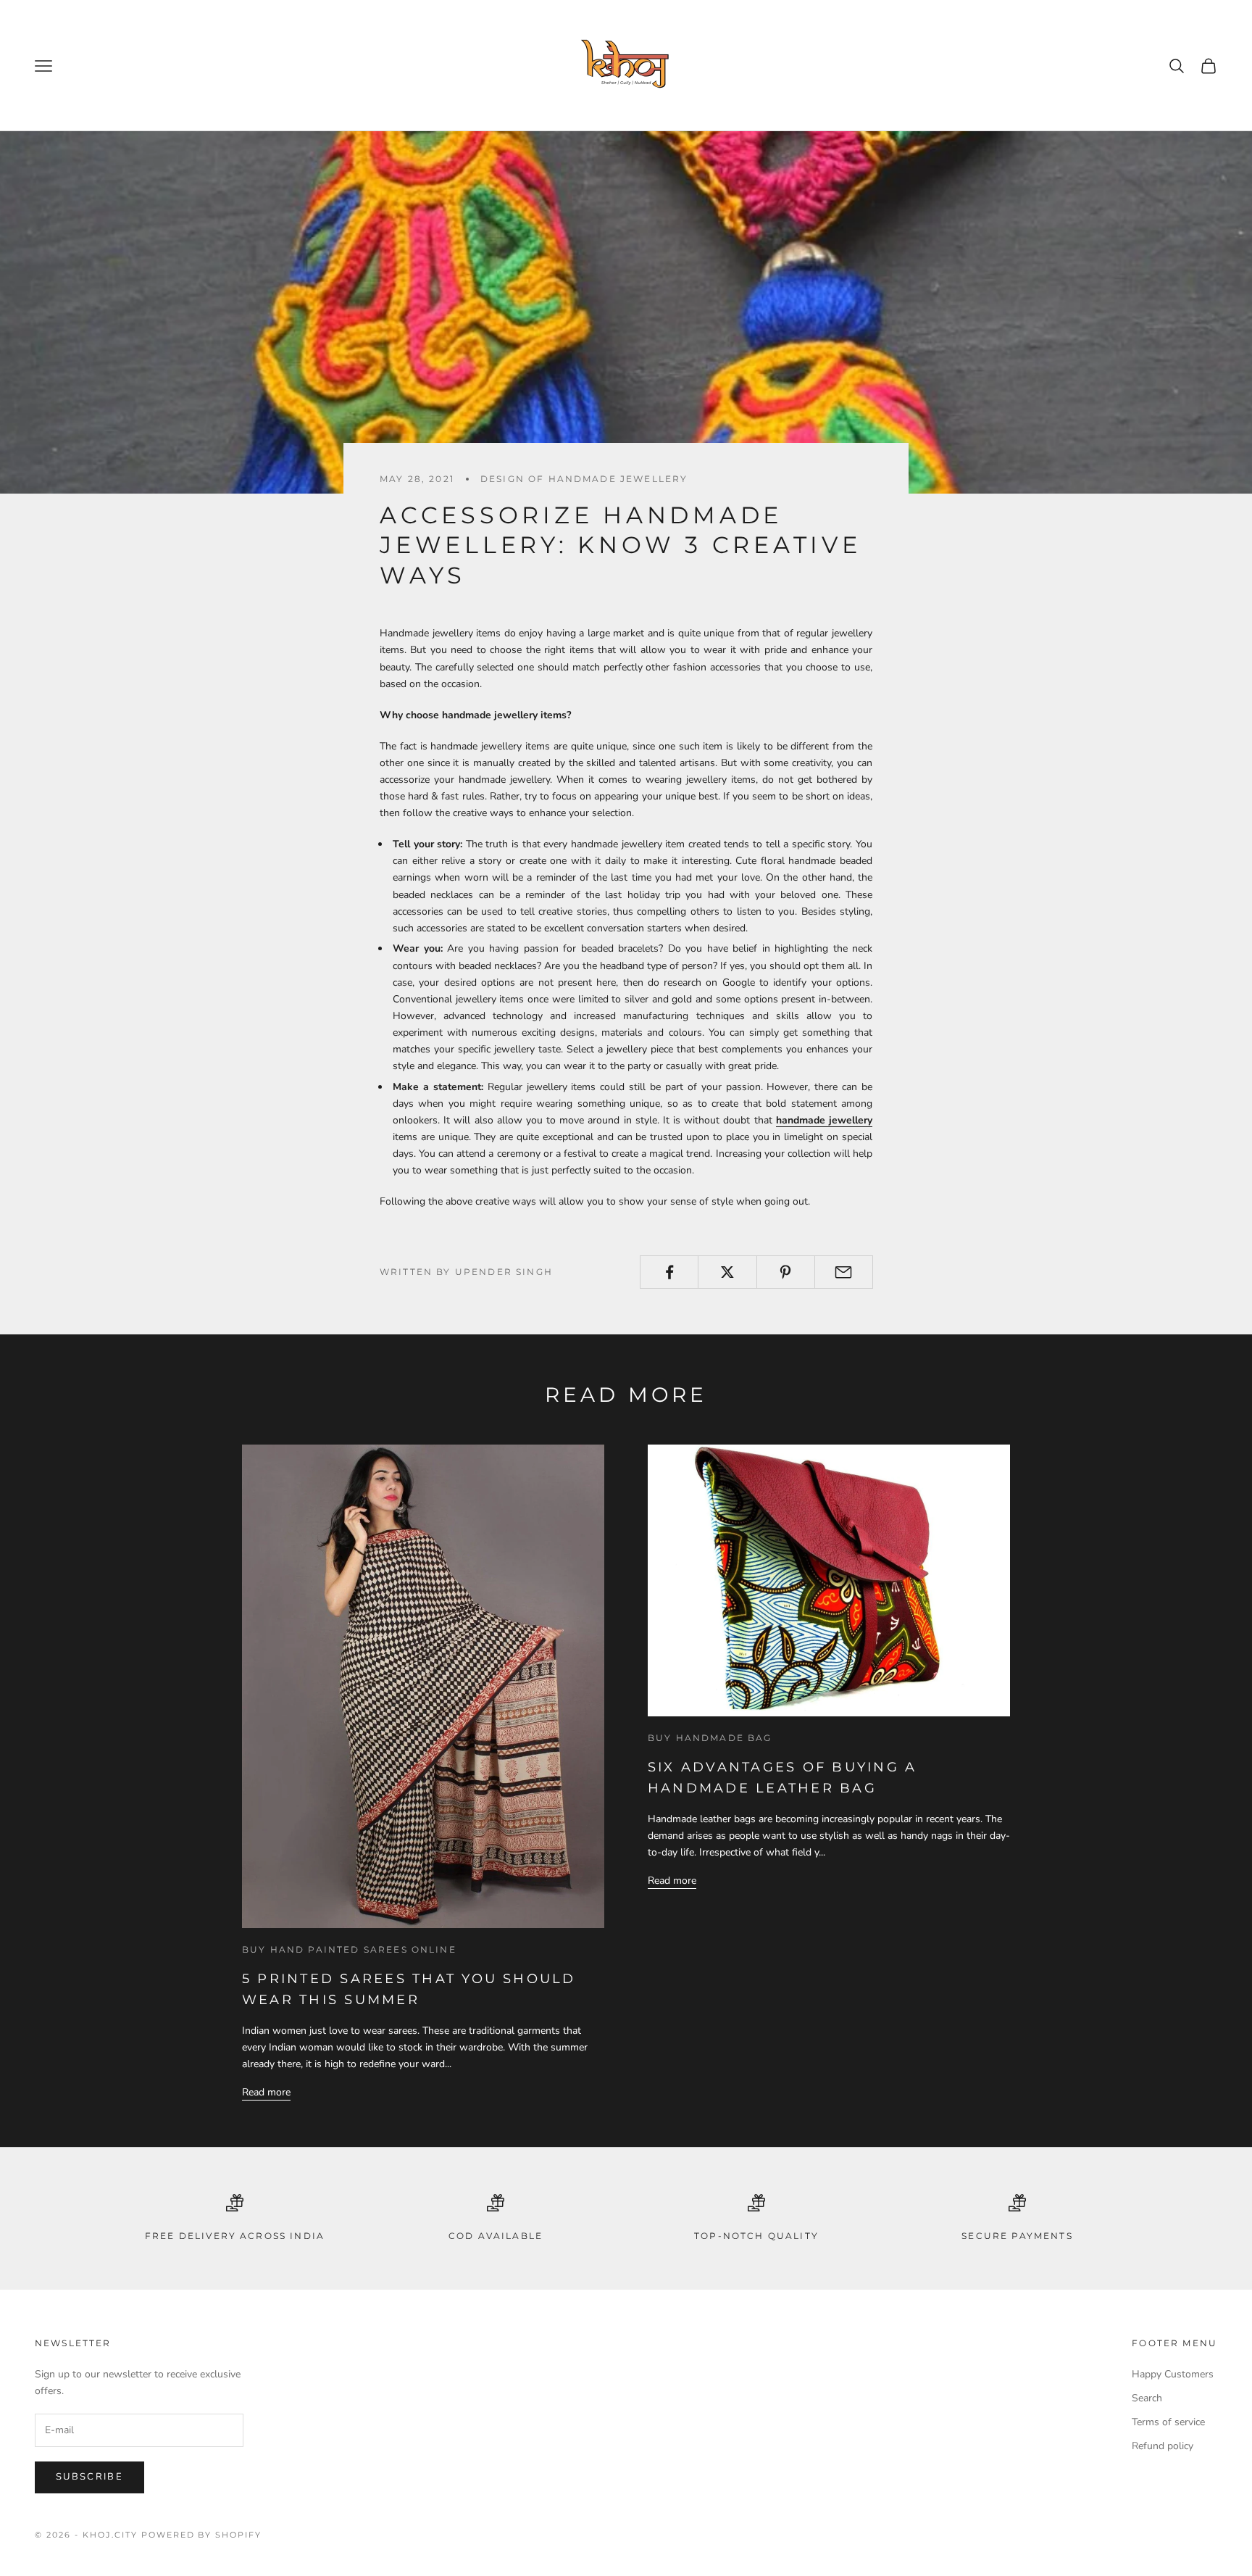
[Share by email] (844, 1272)
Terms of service (1168, 2422)
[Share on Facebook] (669, 1272)
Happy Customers (1173, 2374)
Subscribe (89, 2477)
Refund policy (1163, 2446)
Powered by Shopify (202, 2535)
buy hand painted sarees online (349, 1949)
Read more (266, 2092)
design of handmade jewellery (584, 479)
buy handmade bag (710, 1738)
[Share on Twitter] (727, 1272)
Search (1147, 2398)
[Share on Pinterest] (786, 1272)
